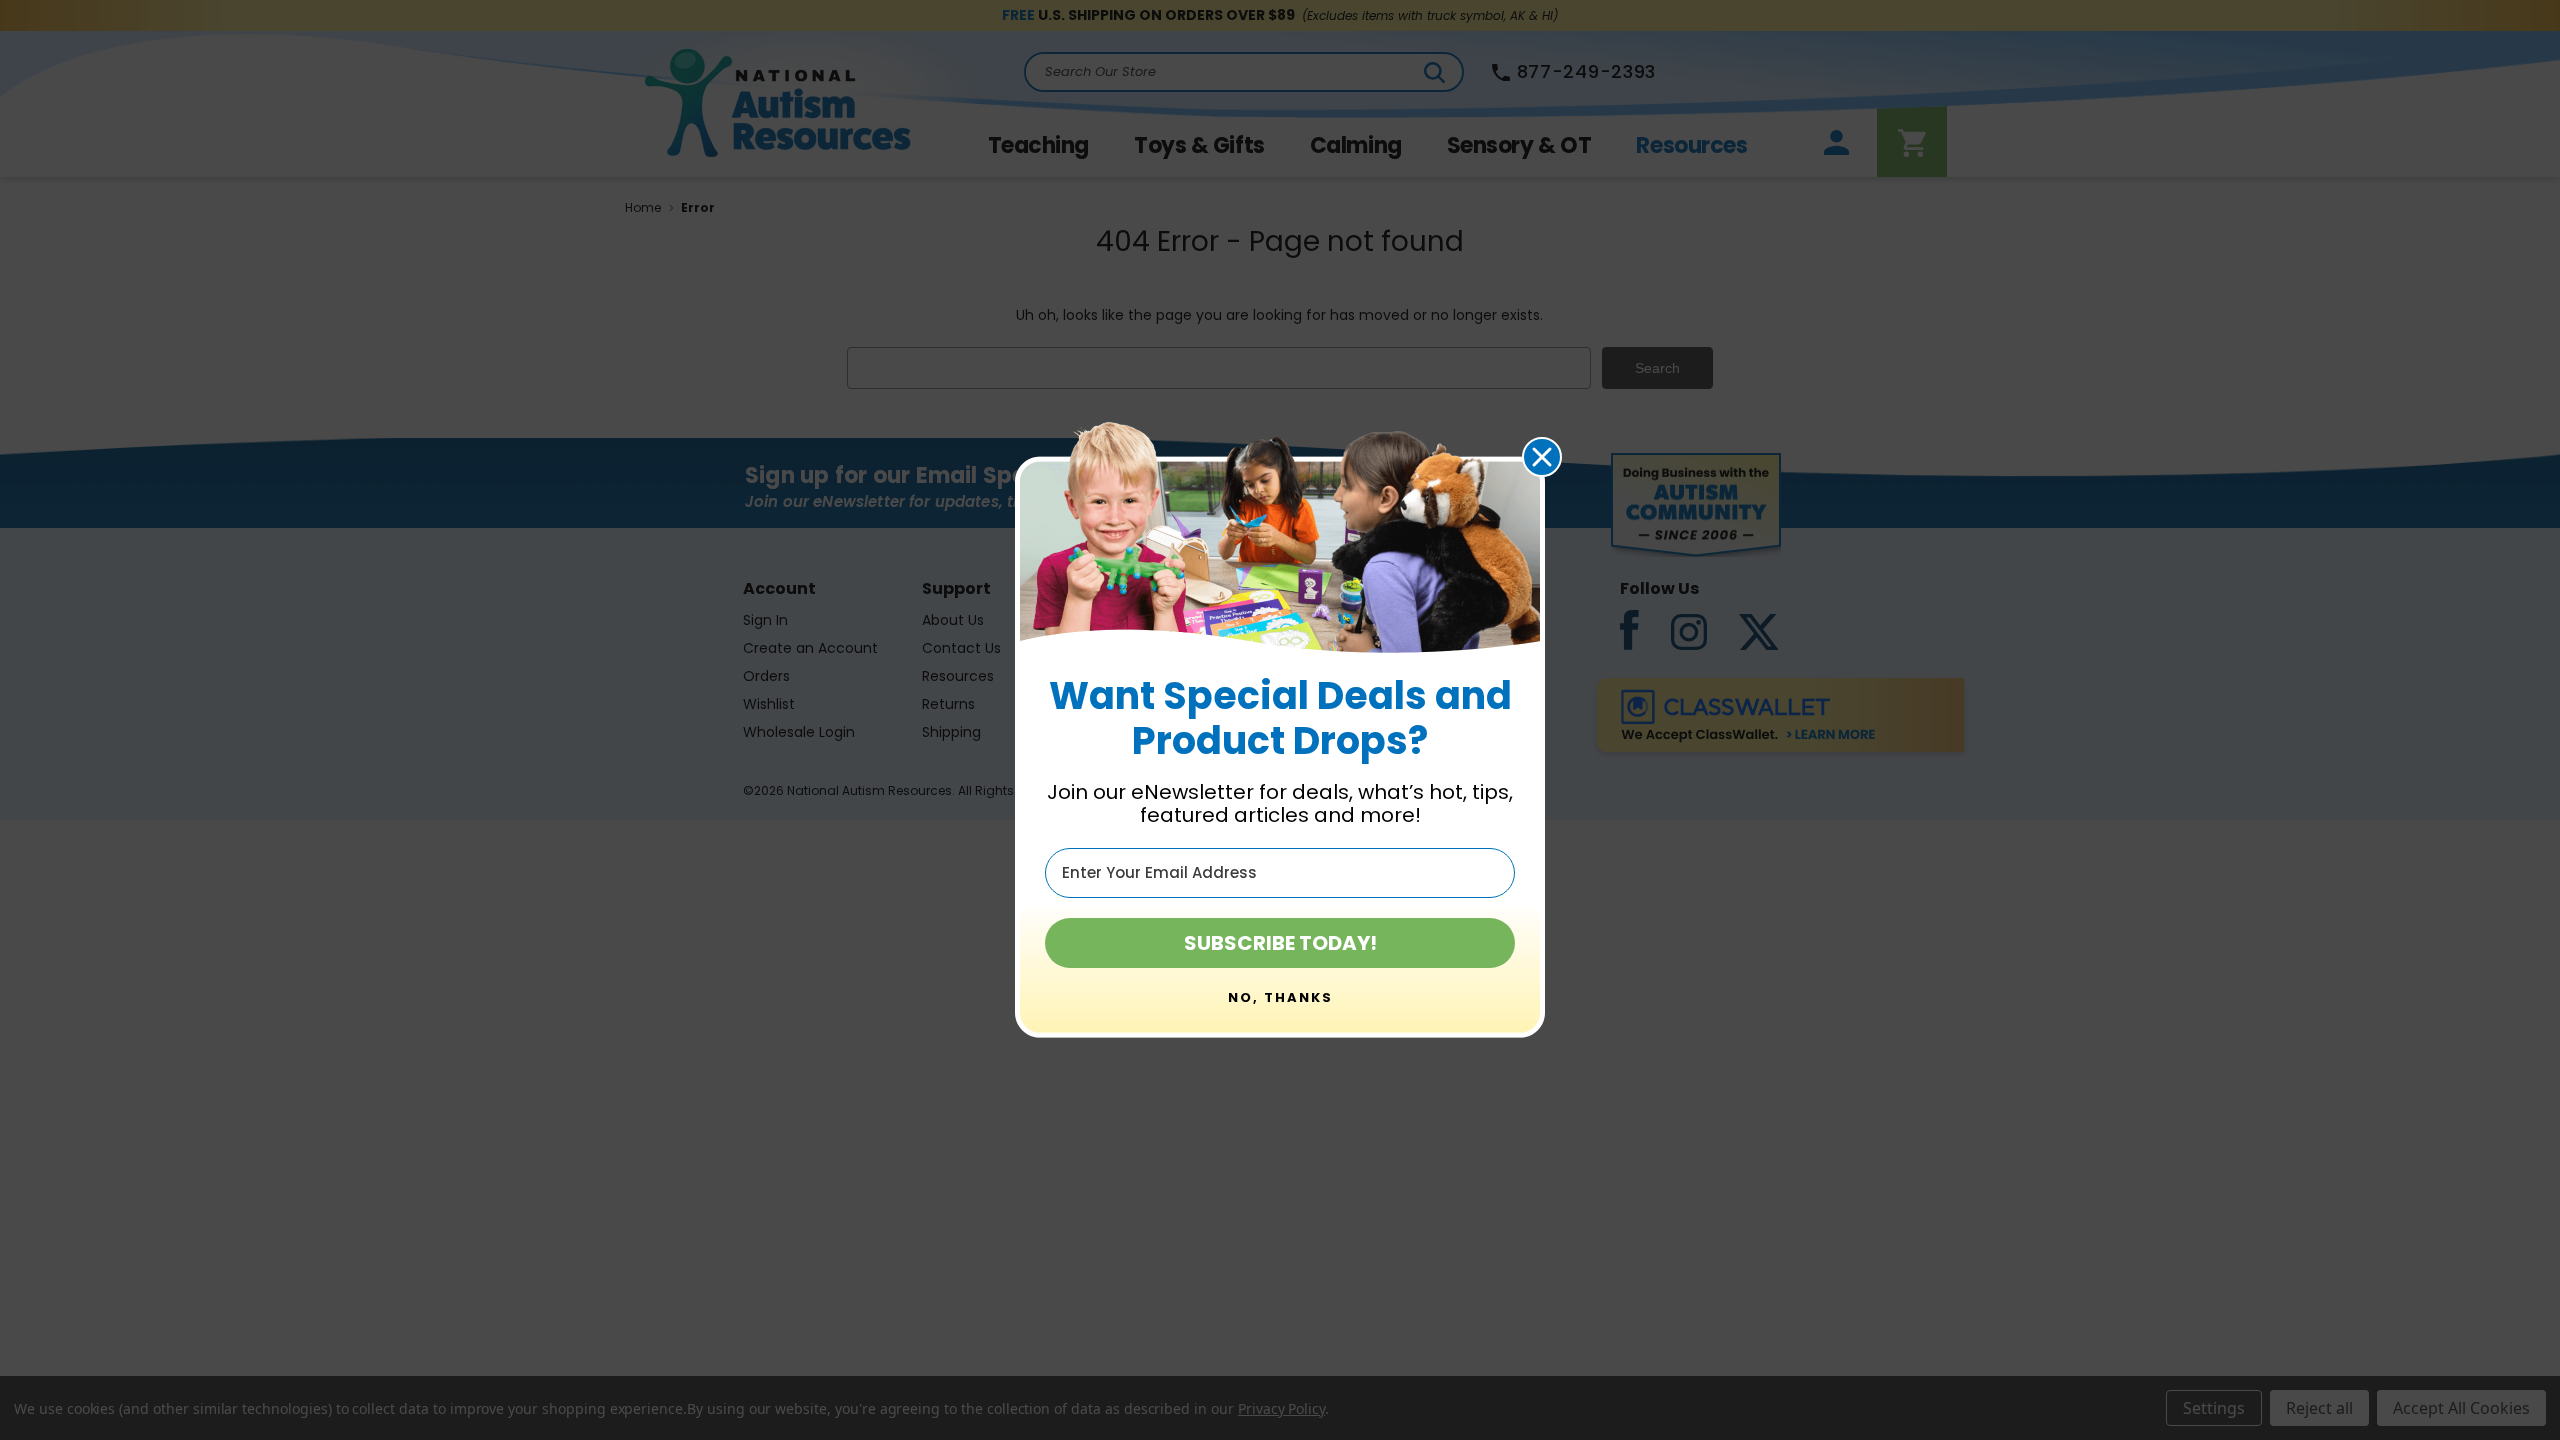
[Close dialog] (1542, 457)
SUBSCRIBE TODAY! (1280, 943)
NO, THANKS (1280, 997)
